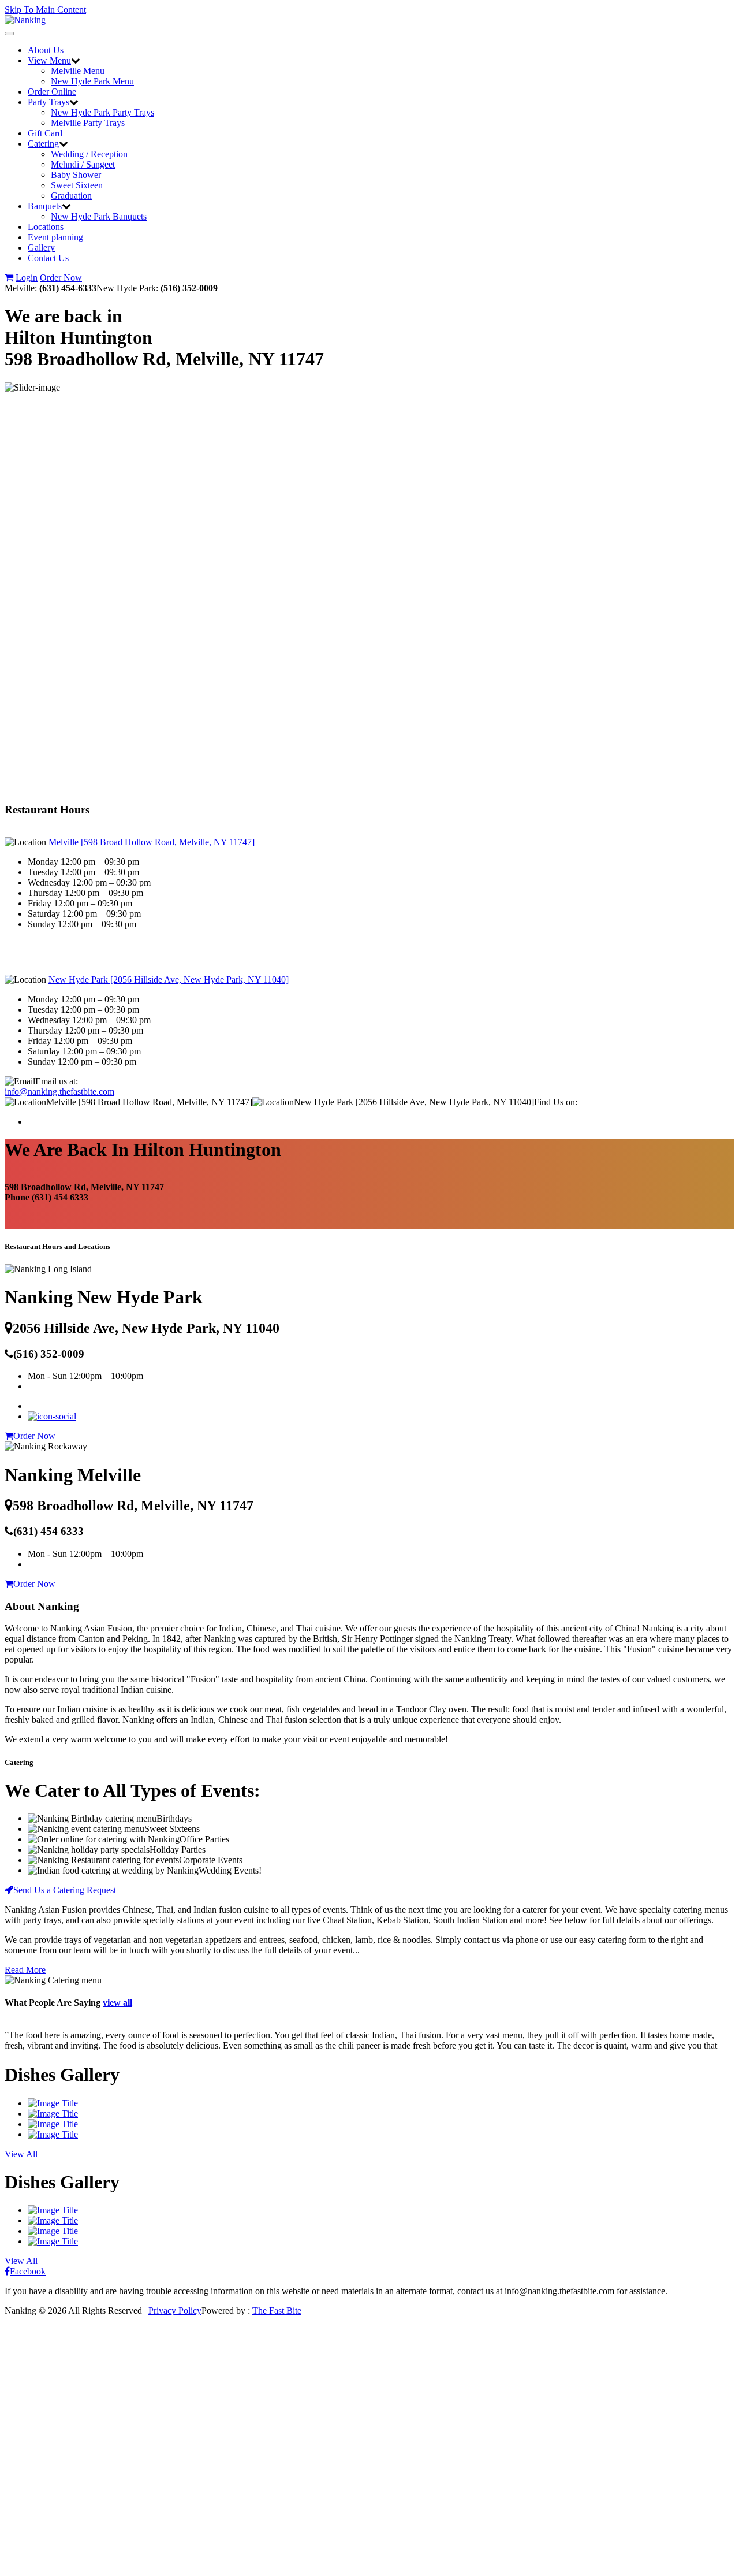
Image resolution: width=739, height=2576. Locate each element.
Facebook (28, 2271)
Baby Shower (76, 175)
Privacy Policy (175, 2311)
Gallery (41, 248)
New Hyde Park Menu (92, 81)
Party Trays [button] (48, 102)
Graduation (71, 196)
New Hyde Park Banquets (99, 216)
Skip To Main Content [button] (45, 10)
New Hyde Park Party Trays (102, 112)
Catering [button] (43, 144)
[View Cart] (9, 278)
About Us (46, 50)
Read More (25, 1970)
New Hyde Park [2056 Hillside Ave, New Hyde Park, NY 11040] (169, 980)
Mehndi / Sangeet (83, 164)
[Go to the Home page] (25, 20)
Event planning (55, 237)
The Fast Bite (277, 2311)
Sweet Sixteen (77, 185)
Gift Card (45, 133)
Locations (46, 227)
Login (27, 278)
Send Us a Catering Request (65, 1890)
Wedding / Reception (89, 154)
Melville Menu (78, 71)
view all (117, 2003)
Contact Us (48, 258)
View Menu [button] (49, 60)
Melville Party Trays (88, 123)
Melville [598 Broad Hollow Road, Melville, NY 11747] (152, 842)
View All (21, 2154)
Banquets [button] (45, 206)
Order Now (61, 278)
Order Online (52, 92)
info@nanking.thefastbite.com (59, 1092)
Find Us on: (556, 1102)
